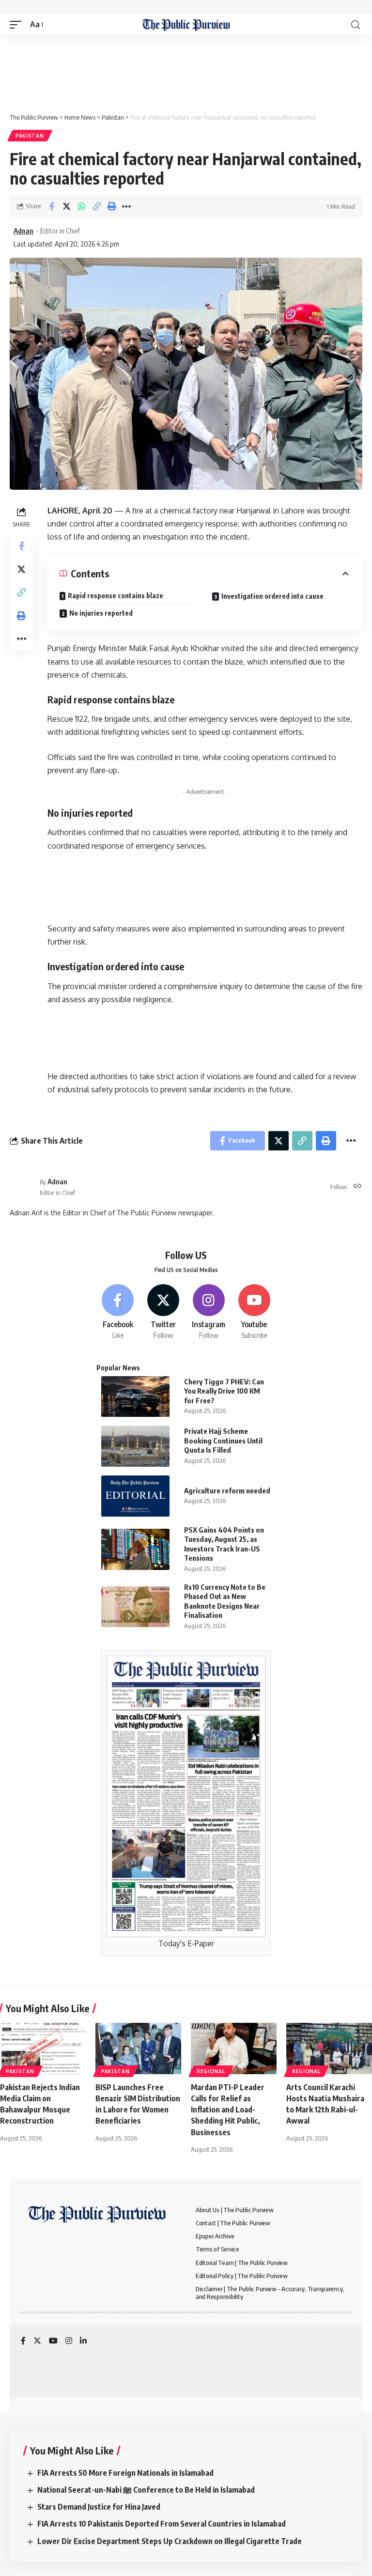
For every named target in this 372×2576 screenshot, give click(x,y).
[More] (126, 206)
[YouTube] (53, 2341)
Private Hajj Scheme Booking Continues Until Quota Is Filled (223, 1440)
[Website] (357, 1187)
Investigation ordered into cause (272, 596)
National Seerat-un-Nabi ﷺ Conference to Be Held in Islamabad (146, 2490)
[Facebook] (118, 1312)
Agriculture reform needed (227, 1490)
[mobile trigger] (18, 24)
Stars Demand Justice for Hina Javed (99, 2507)
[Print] (111, 206)
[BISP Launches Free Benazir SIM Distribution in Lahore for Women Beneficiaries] (138, 2048)
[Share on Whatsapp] (81, 206)
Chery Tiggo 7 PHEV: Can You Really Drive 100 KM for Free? (224, 1391)
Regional (211, 2071)
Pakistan (30, 136)
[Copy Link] (96, 206)
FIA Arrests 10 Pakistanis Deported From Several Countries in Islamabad (162, 2524)
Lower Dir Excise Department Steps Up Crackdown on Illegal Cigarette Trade (170, 2541)
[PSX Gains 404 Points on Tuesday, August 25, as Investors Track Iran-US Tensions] (135, 1549)
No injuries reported (101, 613)
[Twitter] (163, 1312)
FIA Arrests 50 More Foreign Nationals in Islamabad (125, 2473)
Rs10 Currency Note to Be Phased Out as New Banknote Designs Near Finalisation (225, 1601)
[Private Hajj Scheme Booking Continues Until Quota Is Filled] (135, 1446)
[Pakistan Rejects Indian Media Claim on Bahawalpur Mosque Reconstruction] (43, 2048)
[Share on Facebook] (51, 206)
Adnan (23, 231)
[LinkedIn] (83, 2341)
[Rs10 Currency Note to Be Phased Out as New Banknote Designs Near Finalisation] (135, 1607)
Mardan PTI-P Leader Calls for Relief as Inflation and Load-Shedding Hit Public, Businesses (228, 2110)
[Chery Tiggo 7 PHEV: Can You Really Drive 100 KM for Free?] (135, 1397)
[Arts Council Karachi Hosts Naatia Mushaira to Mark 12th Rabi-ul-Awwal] (329, 2048)
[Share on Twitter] (66, 206)
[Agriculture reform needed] (135, 1496)
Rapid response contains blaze (116, 596)
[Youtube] (254, 1312)
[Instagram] (209, 1312)
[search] (356, 25)
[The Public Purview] (186, 25)
